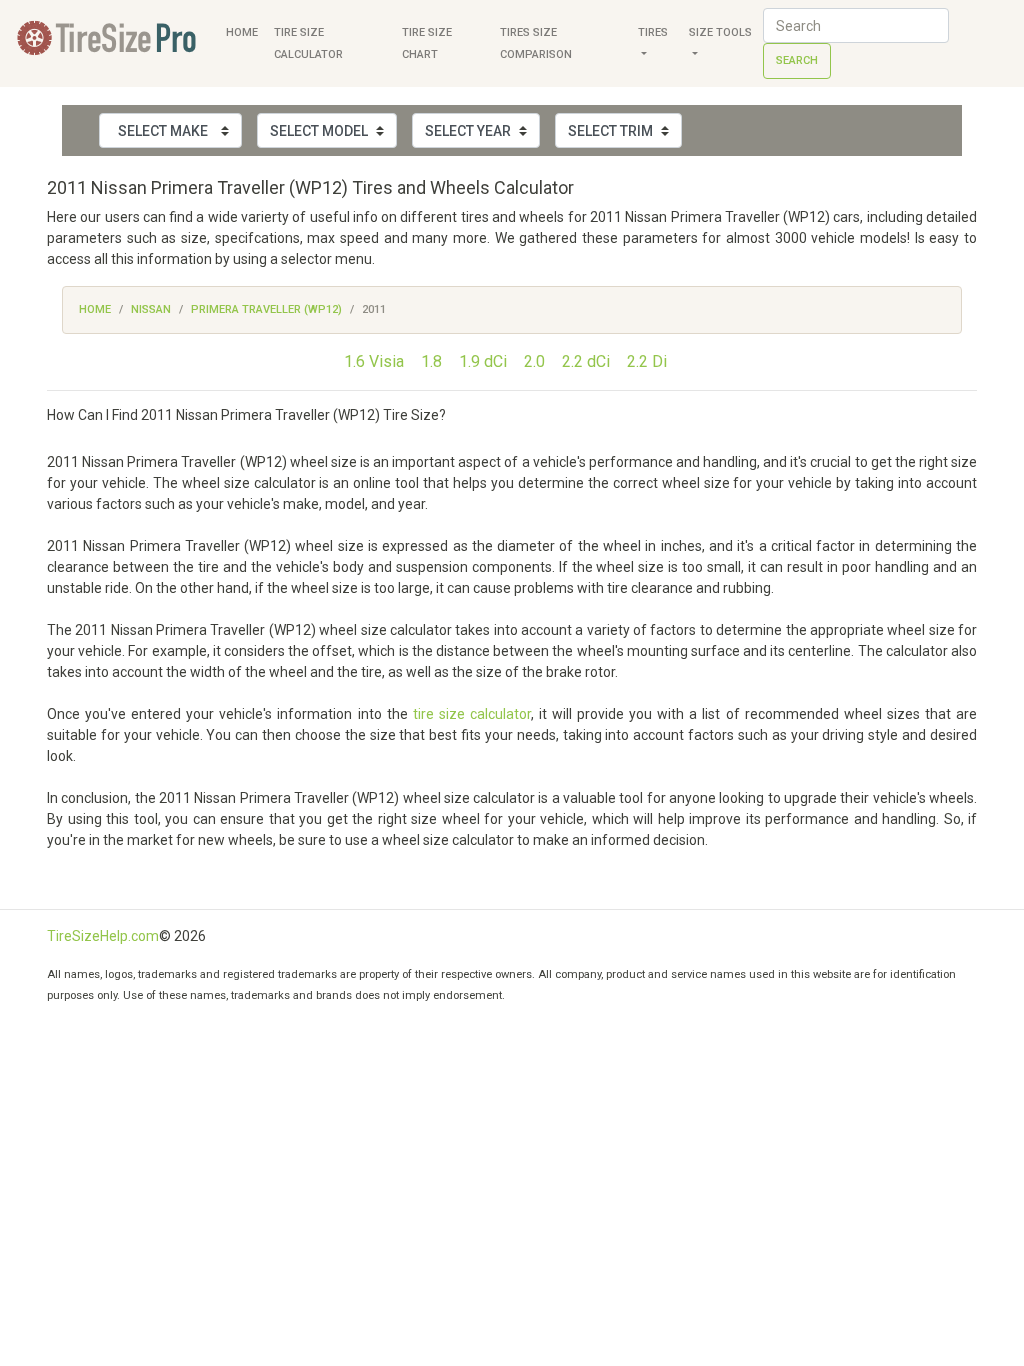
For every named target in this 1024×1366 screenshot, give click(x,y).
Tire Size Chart (427, 43)
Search (797, 60)
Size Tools (720, 32)
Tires (653, 32)
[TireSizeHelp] (109, 43)
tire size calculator (472, 714)
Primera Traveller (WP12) (266, 309)
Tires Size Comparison (536, 43)
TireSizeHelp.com (103, 936)
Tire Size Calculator (308, 43)
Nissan (151, 309)
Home (242, 32)
